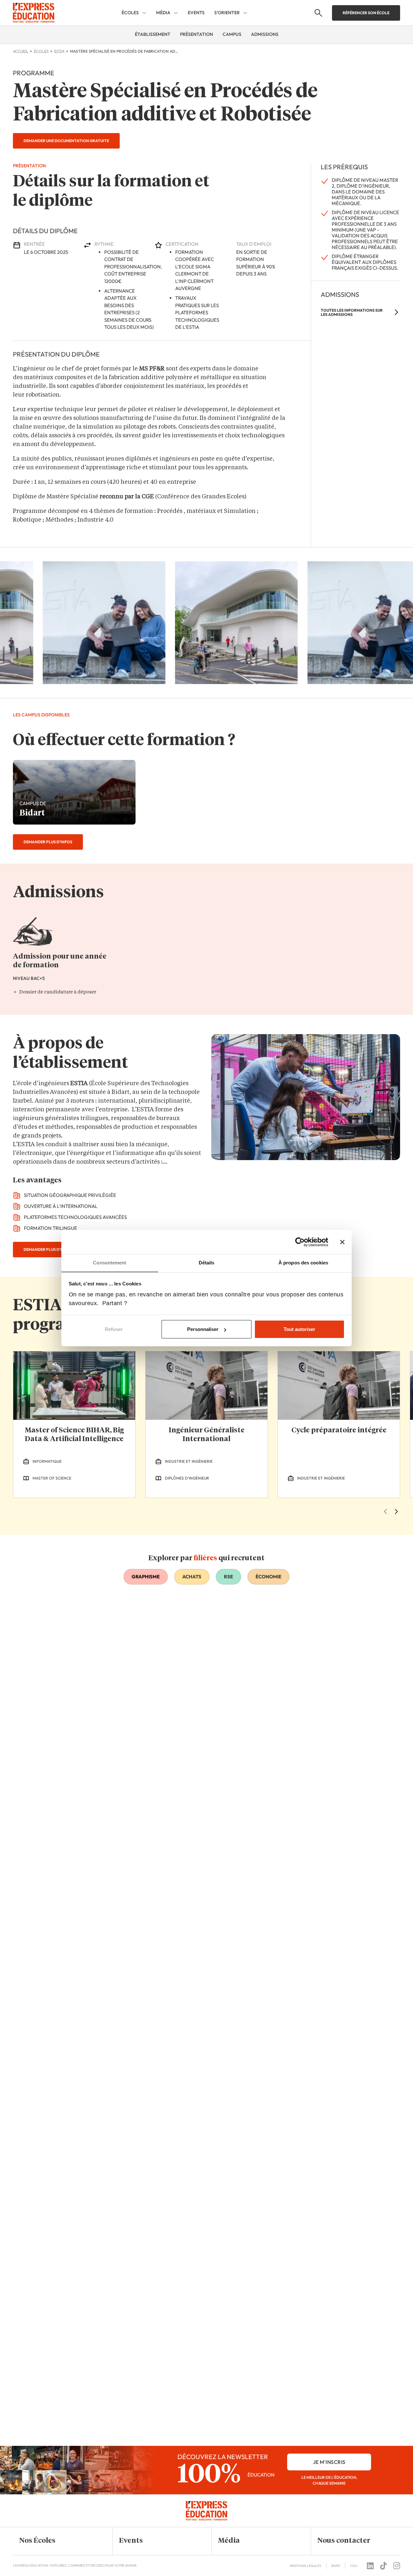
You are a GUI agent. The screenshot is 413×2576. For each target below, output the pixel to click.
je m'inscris (329, 2462)
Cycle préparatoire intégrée (339, 1430)
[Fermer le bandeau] (342, 1242)
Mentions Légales (306, 2566)
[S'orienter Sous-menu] (245, 13)
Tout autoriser (299, 1329)
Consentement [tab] (110, 1263)
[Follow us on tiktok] (383, 2566)
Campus (232, 34)
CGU (354, 2566)
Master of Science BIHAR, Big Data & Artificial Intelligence (74, 1435)
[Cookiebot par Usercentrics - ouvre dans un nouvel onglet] (300, 1242)
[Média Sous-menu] (176, 13)
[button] (58, 2541)
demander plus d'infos (48, 842)
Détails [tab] (207, 1263)
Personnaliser (203, 1329)
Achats (192, 1577)
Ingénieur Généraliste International (207, 1435)
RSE (228, 1577)
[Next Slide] (396, 1511)
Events (196, 13)
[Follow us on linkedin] (370, 2566)
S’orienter (227, 13)
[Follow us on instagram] (397, 2566)
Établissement (153, 34)
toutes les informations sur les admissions (352, 312)
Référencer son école (366, 13)
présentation (196, 34)
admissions (265, 34)
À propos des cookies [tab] (303, 1263)
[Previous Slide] (385, 1511)
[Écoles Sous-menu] (144, 13)
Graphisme (146, 1577)
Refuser (114, 1329)
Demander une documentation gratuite (66, 141)
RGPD (336, 2566)
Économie (268, 1577)
